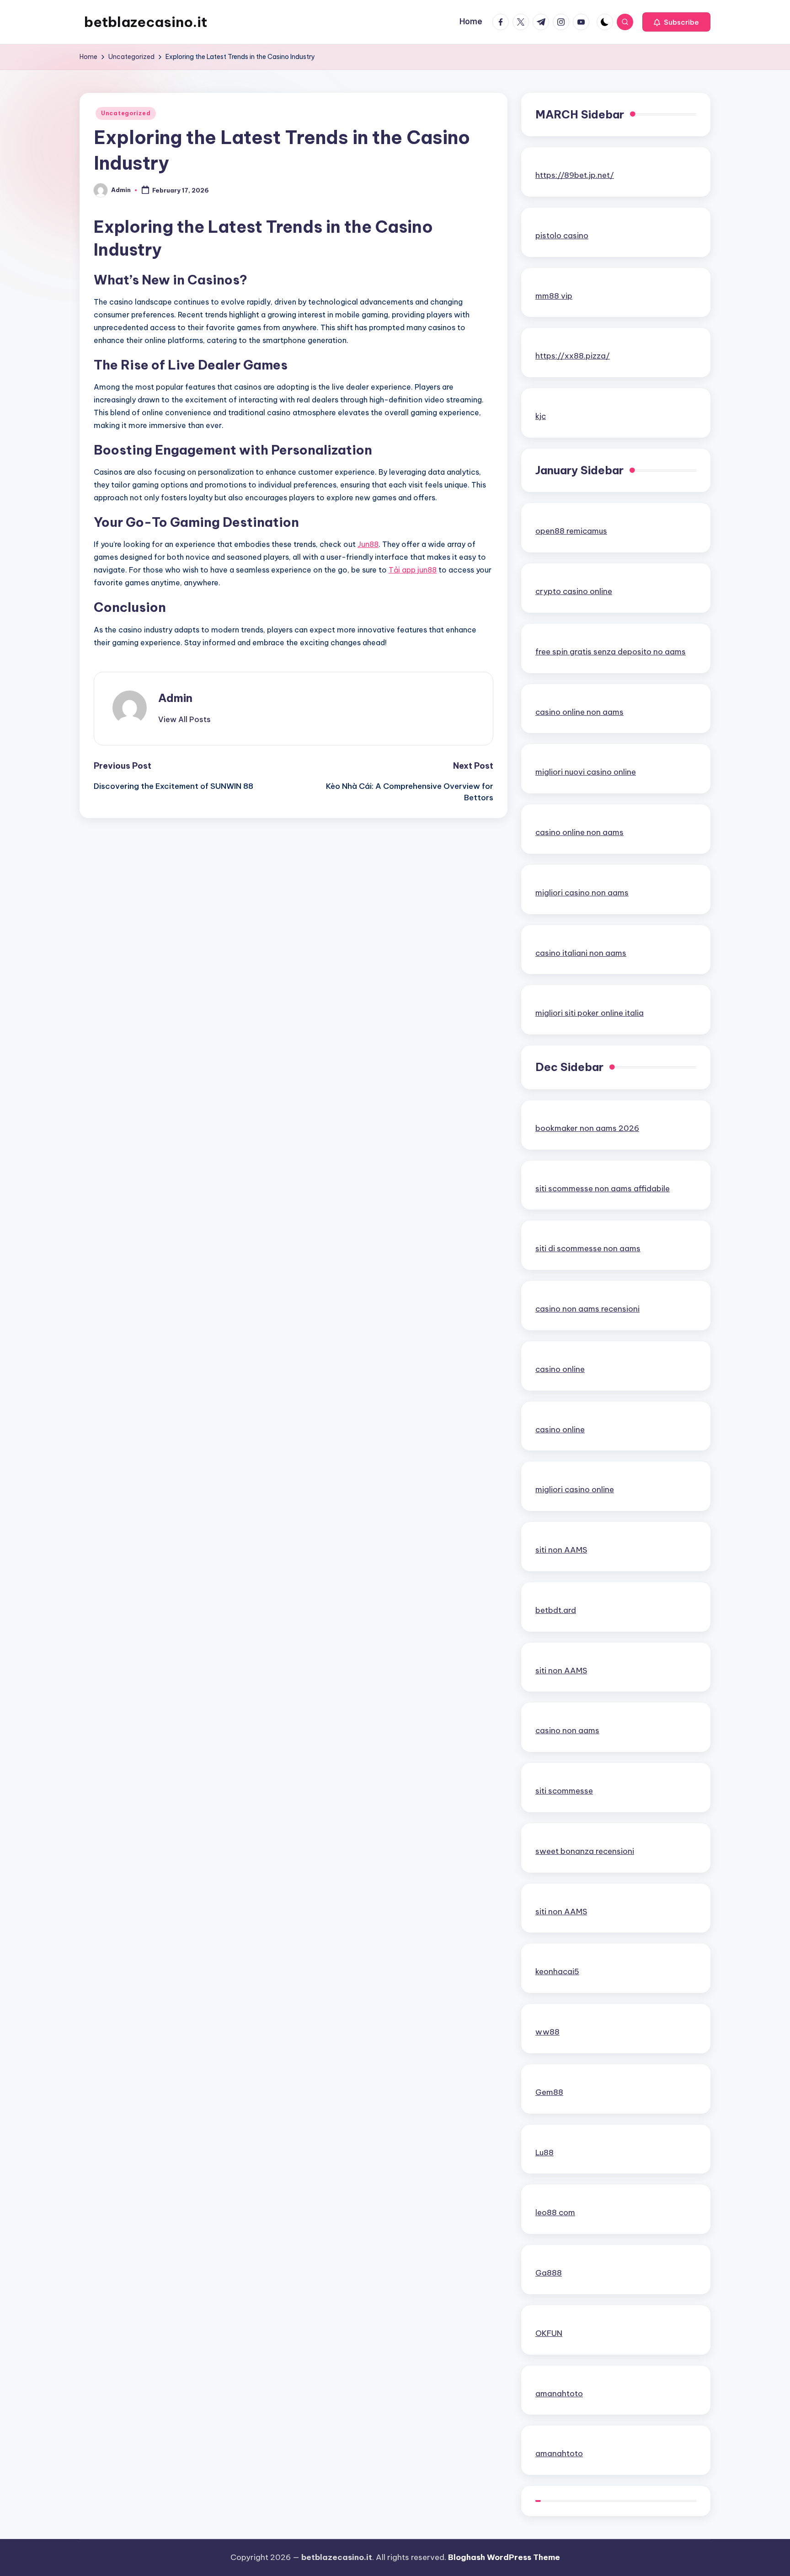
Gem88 (549, 2092)
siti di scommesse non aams (588, 1248)
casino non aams (567, 1730)
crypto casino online (574, 591)
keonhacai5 (557, 1971)
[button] (676, 22)
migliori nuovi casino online (586, 772)
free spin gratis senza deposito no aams (611, 652)
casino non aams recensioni (587, 1309)
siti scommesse (564, 1791)
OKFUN (549, 2333)
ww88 (547, 2032)
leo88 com (555, 2212)
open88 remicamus (571, 531)
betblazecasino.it (146, 22)
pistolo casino (562, 236)
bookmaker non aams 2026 (587, 1128)
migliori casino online (575, 1489)
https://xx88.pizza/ (573, 356)
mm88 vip (554, 296)
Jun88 (368, 544)
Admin (175, 698)
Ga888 (549, 2273)
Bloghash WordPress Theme (504, 2557)
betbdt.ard (556, 1610)
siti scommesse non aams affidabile (603, 1189)
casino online (560, 1369)
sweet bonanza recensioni (585, 1851)
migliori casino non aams (582, 893)
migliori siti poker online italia (590, 1013)
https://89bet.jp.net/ (575, 175)
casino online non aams (579, 712)
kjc (541, 416)
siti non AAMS (561, 1550)
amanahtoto (559, 2394)
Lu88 (544, 2153)
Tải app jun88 (413, 570)
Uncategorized (126, 113)
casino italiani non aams (581, 953)
